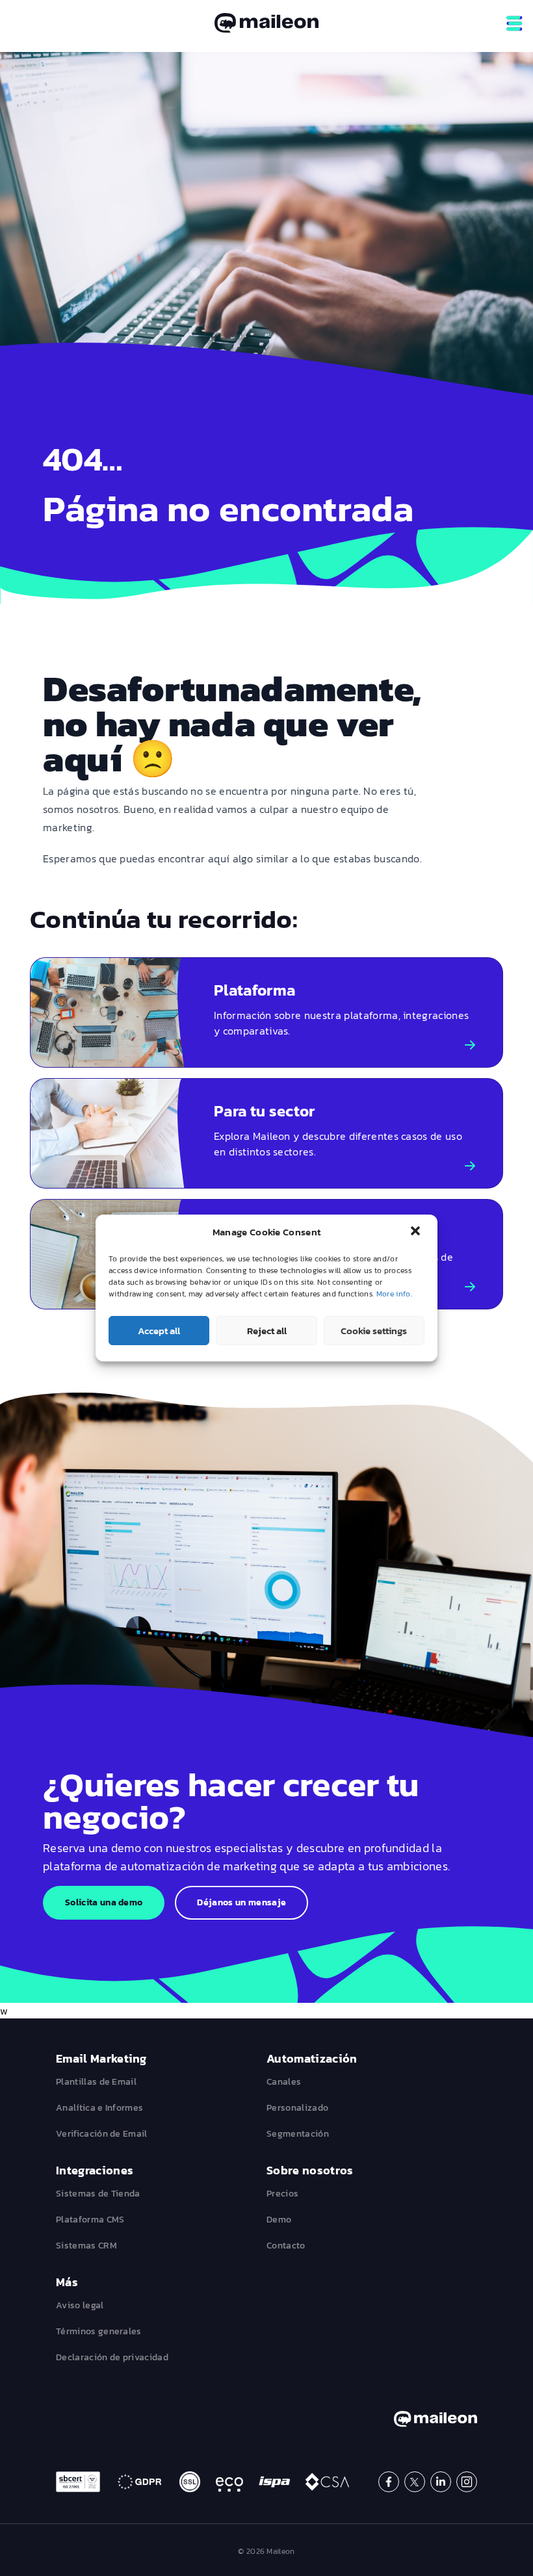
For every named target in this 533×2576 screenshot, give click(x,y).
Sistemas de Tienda (98, 2194)
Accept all (159, 1331)
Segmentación (298, 2134)
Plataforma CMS (90, 2220)
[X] (415, 2482)
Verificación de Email (102, 2134)
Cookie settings (374, 1331)
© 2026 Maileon (266, 2551)
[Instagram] (467, 2482)
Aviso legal (80, 2305)
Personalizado (297, 2108)
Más (67, 2282)
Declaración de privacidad (112, 2357)
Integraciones (95, 2170)
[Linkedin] (441, 2482)
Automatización (312, 2058)
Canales (284, 2082)
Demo (279, 2220)
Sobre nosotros (310, 2170)
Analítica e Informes (99, 2108)
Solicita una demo (104, 1902)
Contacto (286, 2246)
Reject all (267, 1331)
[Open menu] (514, 23)
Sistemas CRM (86, 2246)
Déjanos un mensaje (241, 1902)
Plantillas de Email (96, 2082)
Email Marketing (101, 2058)
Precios (282, 2194)
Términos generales (99, 2331)
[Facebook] (389, 2482)
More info (394, 1294)
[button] (417, 1232)
